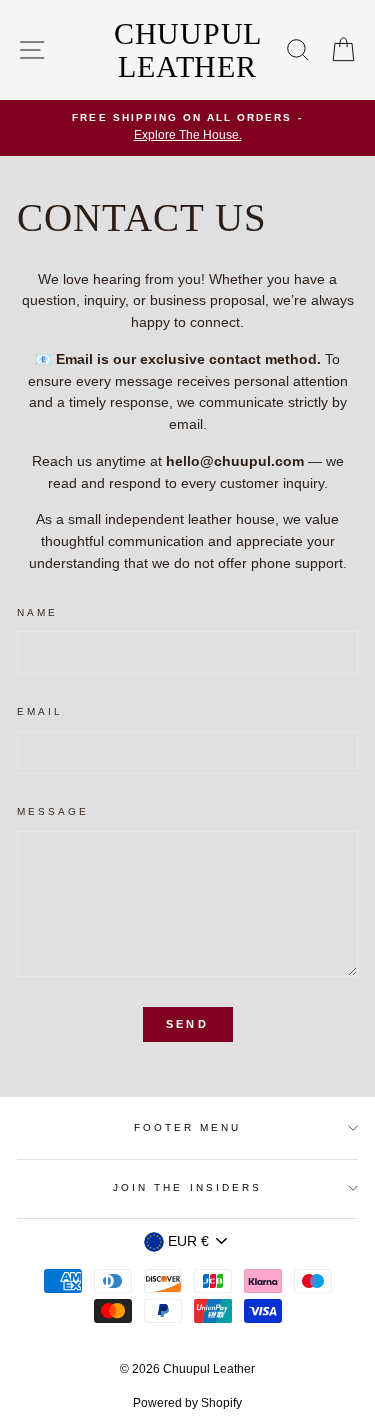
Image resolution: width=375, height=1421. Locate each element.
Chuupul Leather (188, 50)
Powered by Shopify (187, 1403)
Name (37, 612)
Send (187, 1024)
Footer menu (188, 1127)
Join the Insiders (187, 1187)
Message (53, 811)
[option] (187, 128)
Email (40, 711)
